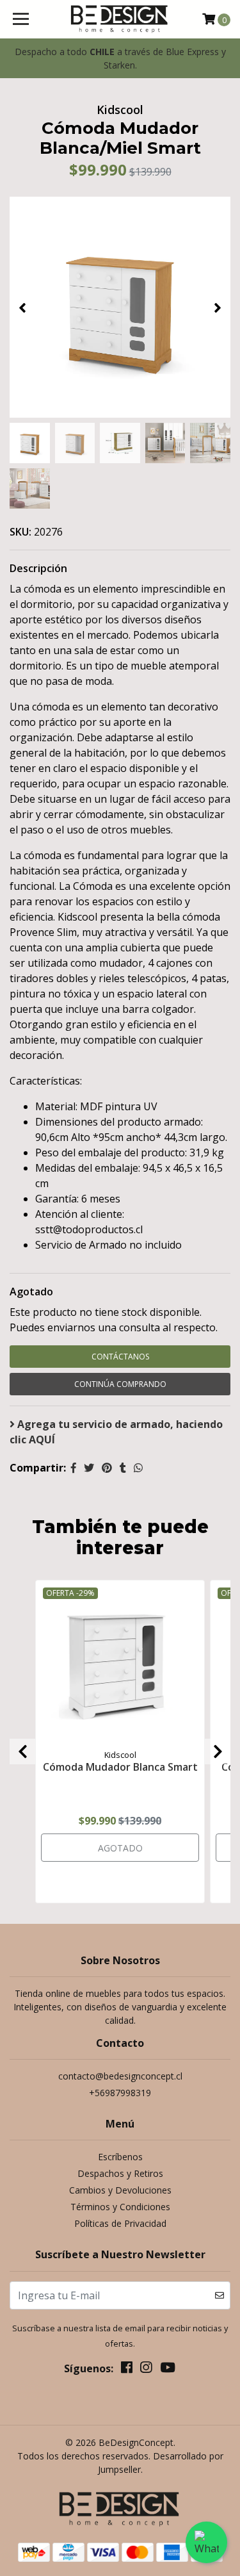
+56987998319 (120, 2093)
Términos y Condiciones (120, 2207)
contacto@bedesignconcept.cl (120, 2076)
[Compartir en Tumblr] (123, 1468)
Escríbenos (120, 2157)
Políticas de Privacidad (120, 2223)
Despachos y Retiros (120, 2173)
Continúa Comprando (120, 1384)
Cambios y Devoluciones (120, 2190)
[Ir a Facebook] (127, 2370)
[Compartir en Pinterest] (107, 1468)
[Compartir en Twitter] (89, 1468)
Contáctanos (120, 1357)
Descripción (38, 568)
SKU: (20, 532)
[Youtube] (168, 2370)
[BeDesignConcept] (120, 19)
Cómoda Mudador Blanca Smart (120, 1767)
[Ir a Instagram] (146, 2370)
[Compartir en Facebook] (74, 1468)
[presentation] (22, 308)
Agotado (31, 1292)
